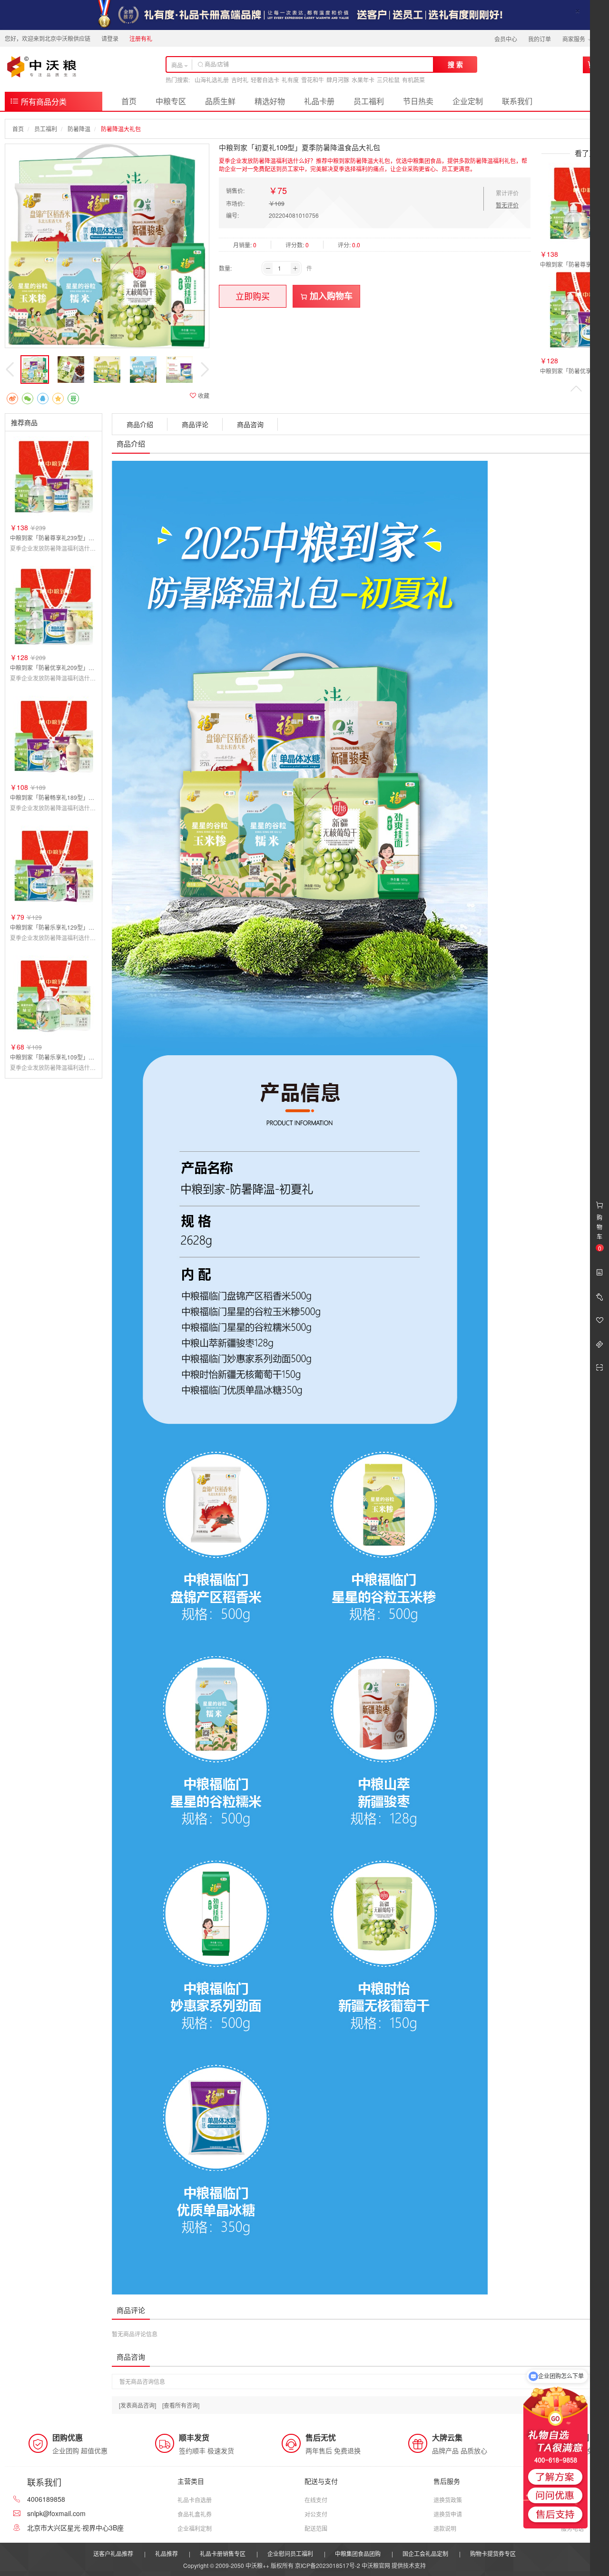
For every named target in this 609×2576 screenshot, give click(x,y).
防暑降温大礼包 (121, 129)
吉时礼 (240, 80)
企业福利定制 (195, 2528)
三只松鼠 (388, 80)
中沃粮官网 (376, 2565)
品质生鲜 (220, 101)
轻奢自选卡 (265, 80)
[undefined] (107, 246)
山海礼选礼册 (212, 80)
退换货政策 (448, 2500)
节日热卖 (418, 101)
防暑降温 (79, 129)
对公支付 (316, 2514)
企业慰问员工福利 (290, 2553)
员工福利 (369, 101)
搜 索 (455, 64)
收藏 (203, 395)
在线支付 (316, 2500)
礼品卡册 (319, 101)
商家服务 (575, 39)
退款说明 (445, 2528)
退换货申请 (448, 2514)
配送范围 (316, 2528)
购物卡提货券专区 (493, 2553)
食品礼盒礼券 (195, 2514)
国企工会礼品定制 (425, 2553)
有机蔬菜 (413, 80)
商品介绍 (140, 424)
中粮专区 (171, 101)
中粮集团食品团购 (358, 2553)
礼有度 (290, 80)
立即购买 (253, 296)
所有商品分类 (43, 102)
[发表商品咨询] (138, 2405)
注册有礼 (141, 38)
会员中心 (506, 39)
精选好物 (270, 101)
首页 (129, 101)
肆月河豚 (338, 80)
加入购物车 (330, 296)
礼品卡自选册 (195, 2500)
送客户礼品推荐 (113, 2553)
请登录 (110, 38)
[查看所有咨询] (181, 2405)
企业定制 (468, 101)
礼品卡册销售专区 (223, 2553)
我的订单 (540, 39)
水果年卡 (363, 80)
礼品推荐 (167, 2553)
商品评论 (195, 424)
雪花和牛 (313, 80)
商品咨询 (250, 424)
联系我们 (517, 101)
